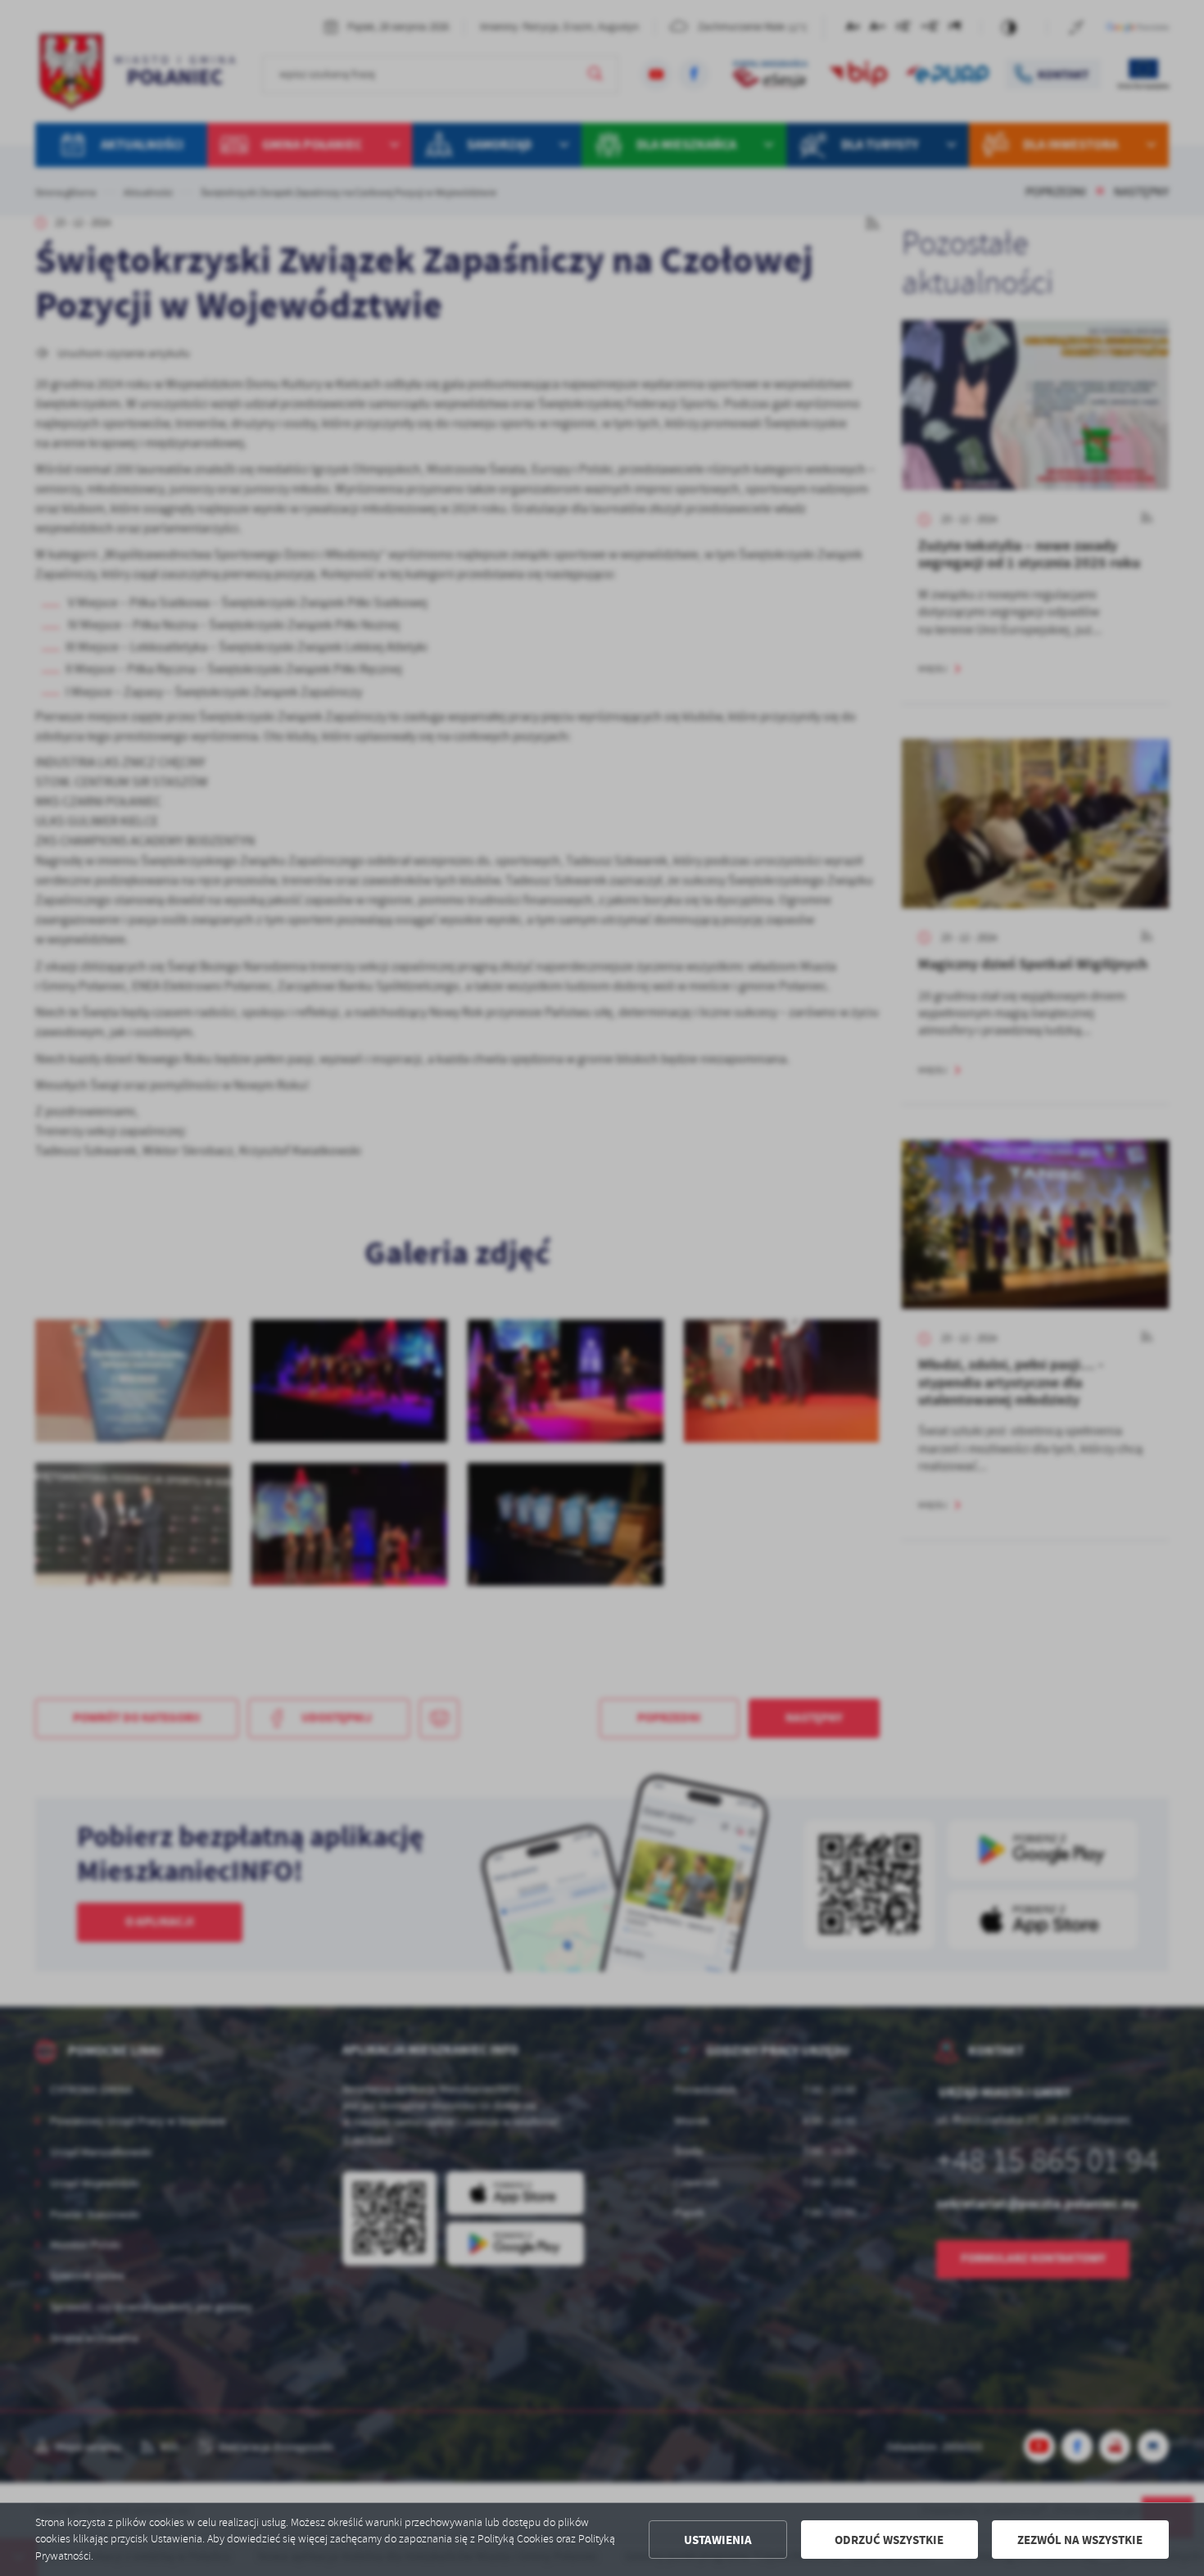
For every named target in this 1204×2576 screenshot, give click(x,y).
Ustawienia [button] (718, 2540)
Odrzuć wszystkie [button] (889, 2540)
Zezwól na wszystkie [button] (1080, 2540)
